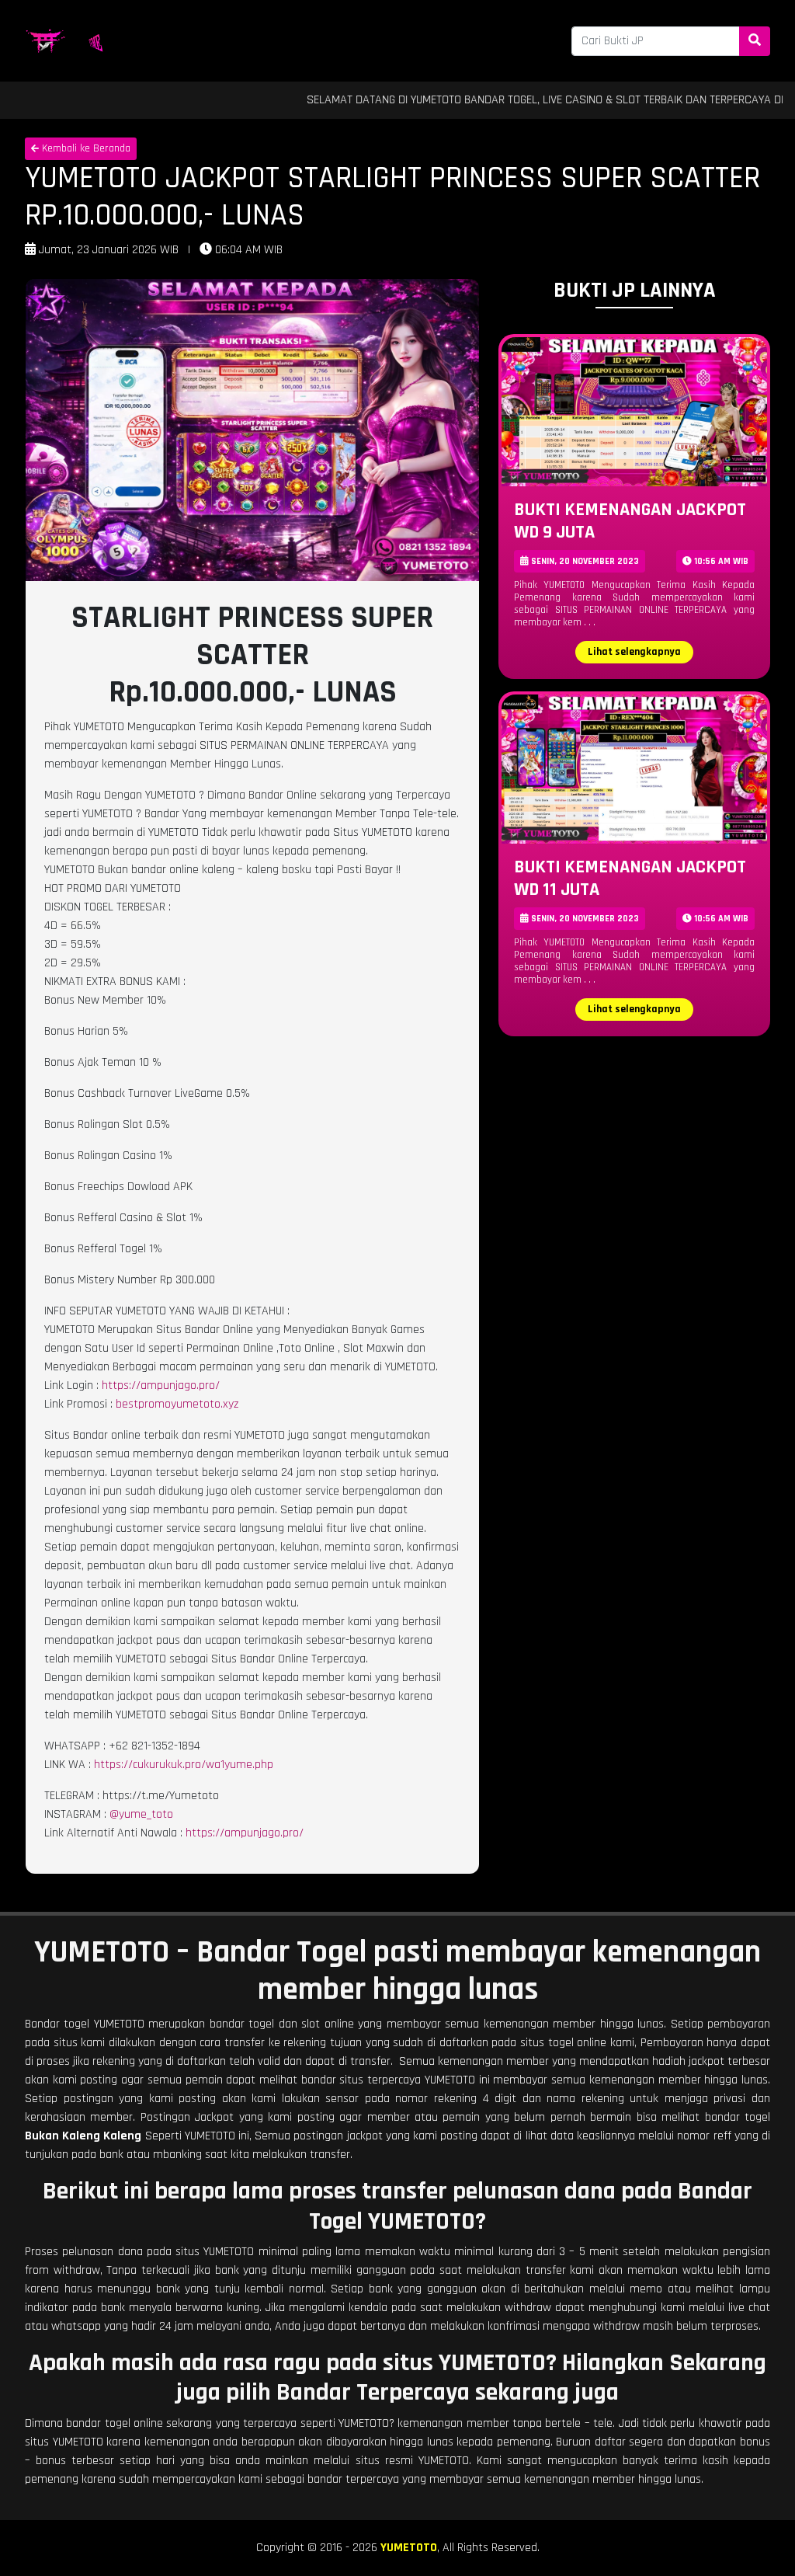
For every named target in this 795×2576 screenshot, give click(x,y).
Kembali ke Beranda (85, 148)
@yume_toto (141, 1814)
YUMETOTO (409, 2548)
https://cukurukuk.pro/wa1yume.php (184, 1765)
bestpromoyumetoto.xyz (177, 1404)
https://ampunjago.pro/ (161, 1385)
